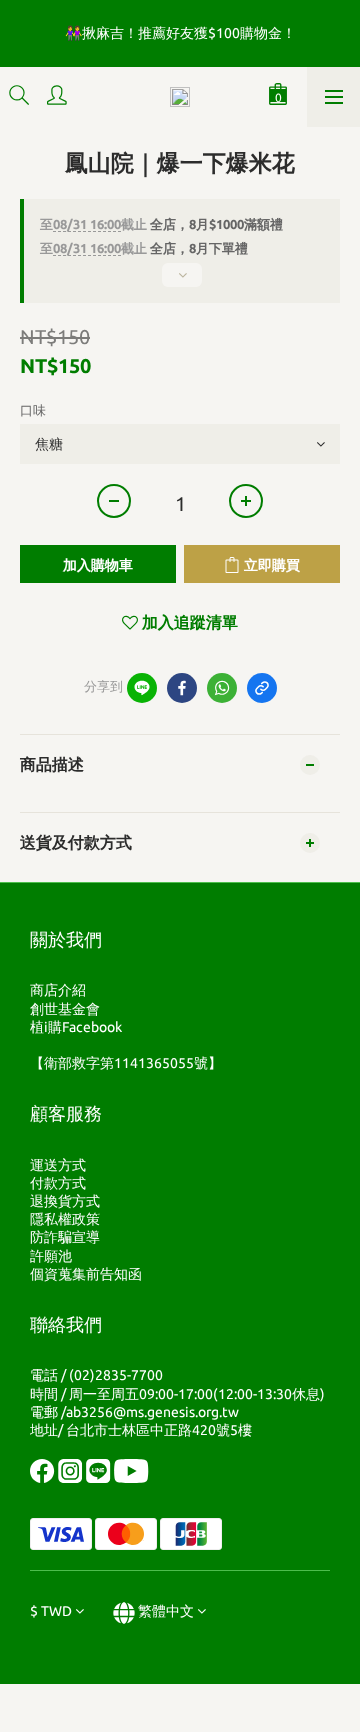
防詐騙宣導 (65, 1237)
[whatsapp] (222, 688)
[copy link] (262, 688)
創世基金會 (65, 1009)
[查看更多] (180, 283)
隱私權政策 (65, 1219)
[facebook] (182, 688)
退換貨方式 (65, 1201)
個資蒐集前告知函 (86, 1274)
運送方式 (58, 1165)
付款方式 (58, 1183)
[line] (142, 688)
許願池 (51, 1256)
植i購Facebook (76, 1027)
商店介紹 (58, 990)
